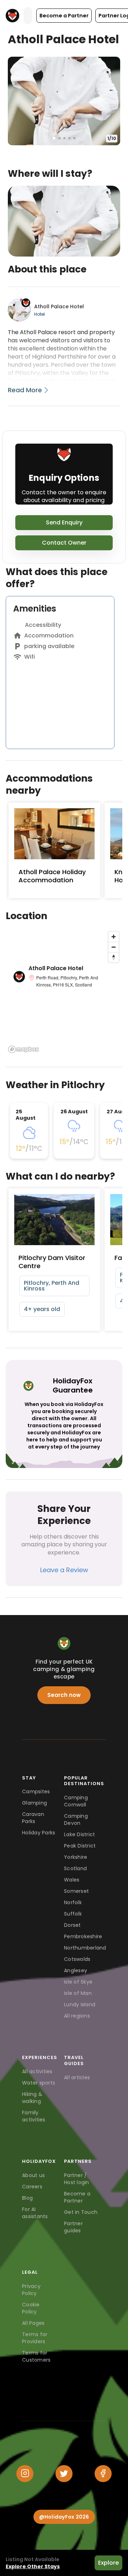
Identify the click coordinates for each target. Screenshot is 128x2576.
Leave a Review (64, 1570)
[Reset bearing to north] (114, 957)
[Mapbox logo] (23, 1049)
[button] (64, 16)
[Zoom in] (114, 937)
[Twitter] (64, 2474)
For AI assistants (35, 2213)
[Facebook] (103, 2474)
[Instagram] (25, 2474)
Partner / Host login (77, 2179)
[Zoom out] (114, 947)
